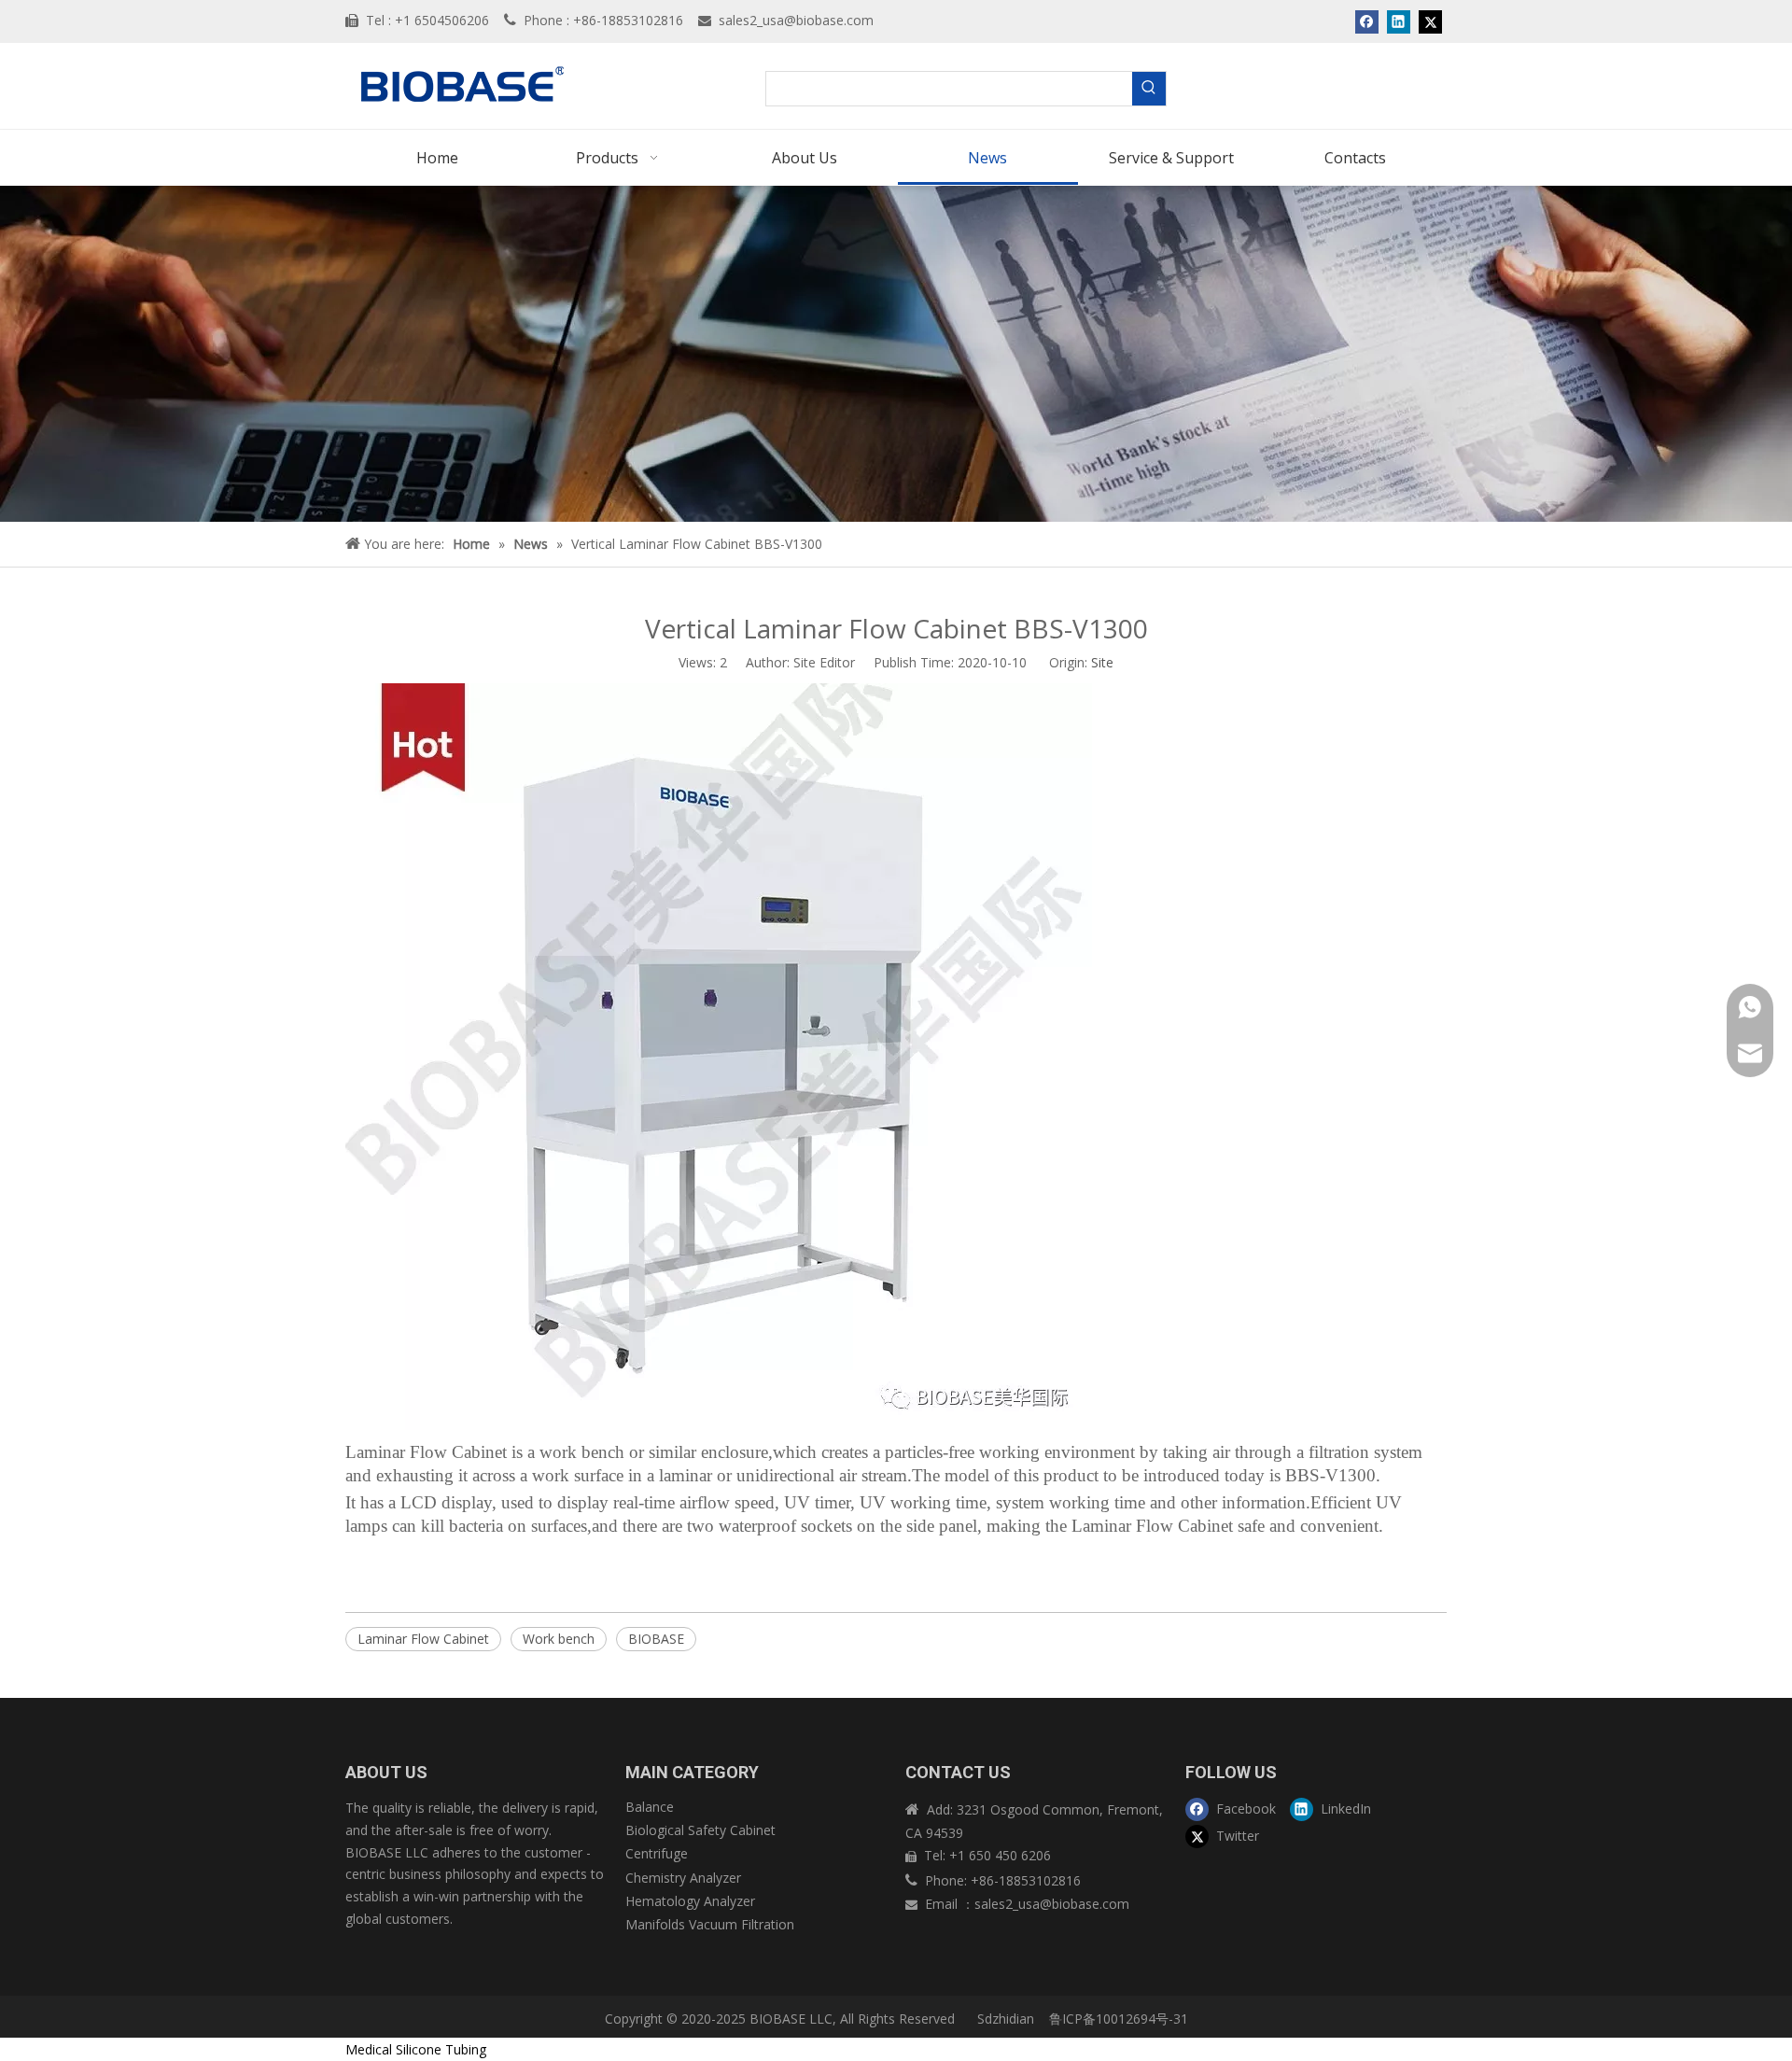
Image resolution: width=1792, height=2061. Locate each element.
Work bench (559, 1639)
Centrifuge (657, 1853)
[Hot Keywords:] (1149, 89)
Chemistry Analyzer (683, 1878)
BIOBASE (656, 1639)
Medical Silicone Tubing (416, 2049)
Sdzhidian (1004, 2019)
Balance (650, 1807)
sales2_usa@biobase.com (796, 20)
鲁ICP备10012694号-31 (1119, 2019)
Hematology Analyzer (690, 1901)
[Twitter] (1430, 21)
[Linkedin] (1399, 21)
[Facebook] (1367, 21)
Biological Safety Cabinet (700, 1830)
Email (943, 1904)
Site (1102, 662)
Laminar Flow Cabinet (423, 1639)
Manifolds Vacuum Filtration (710, 1924)
